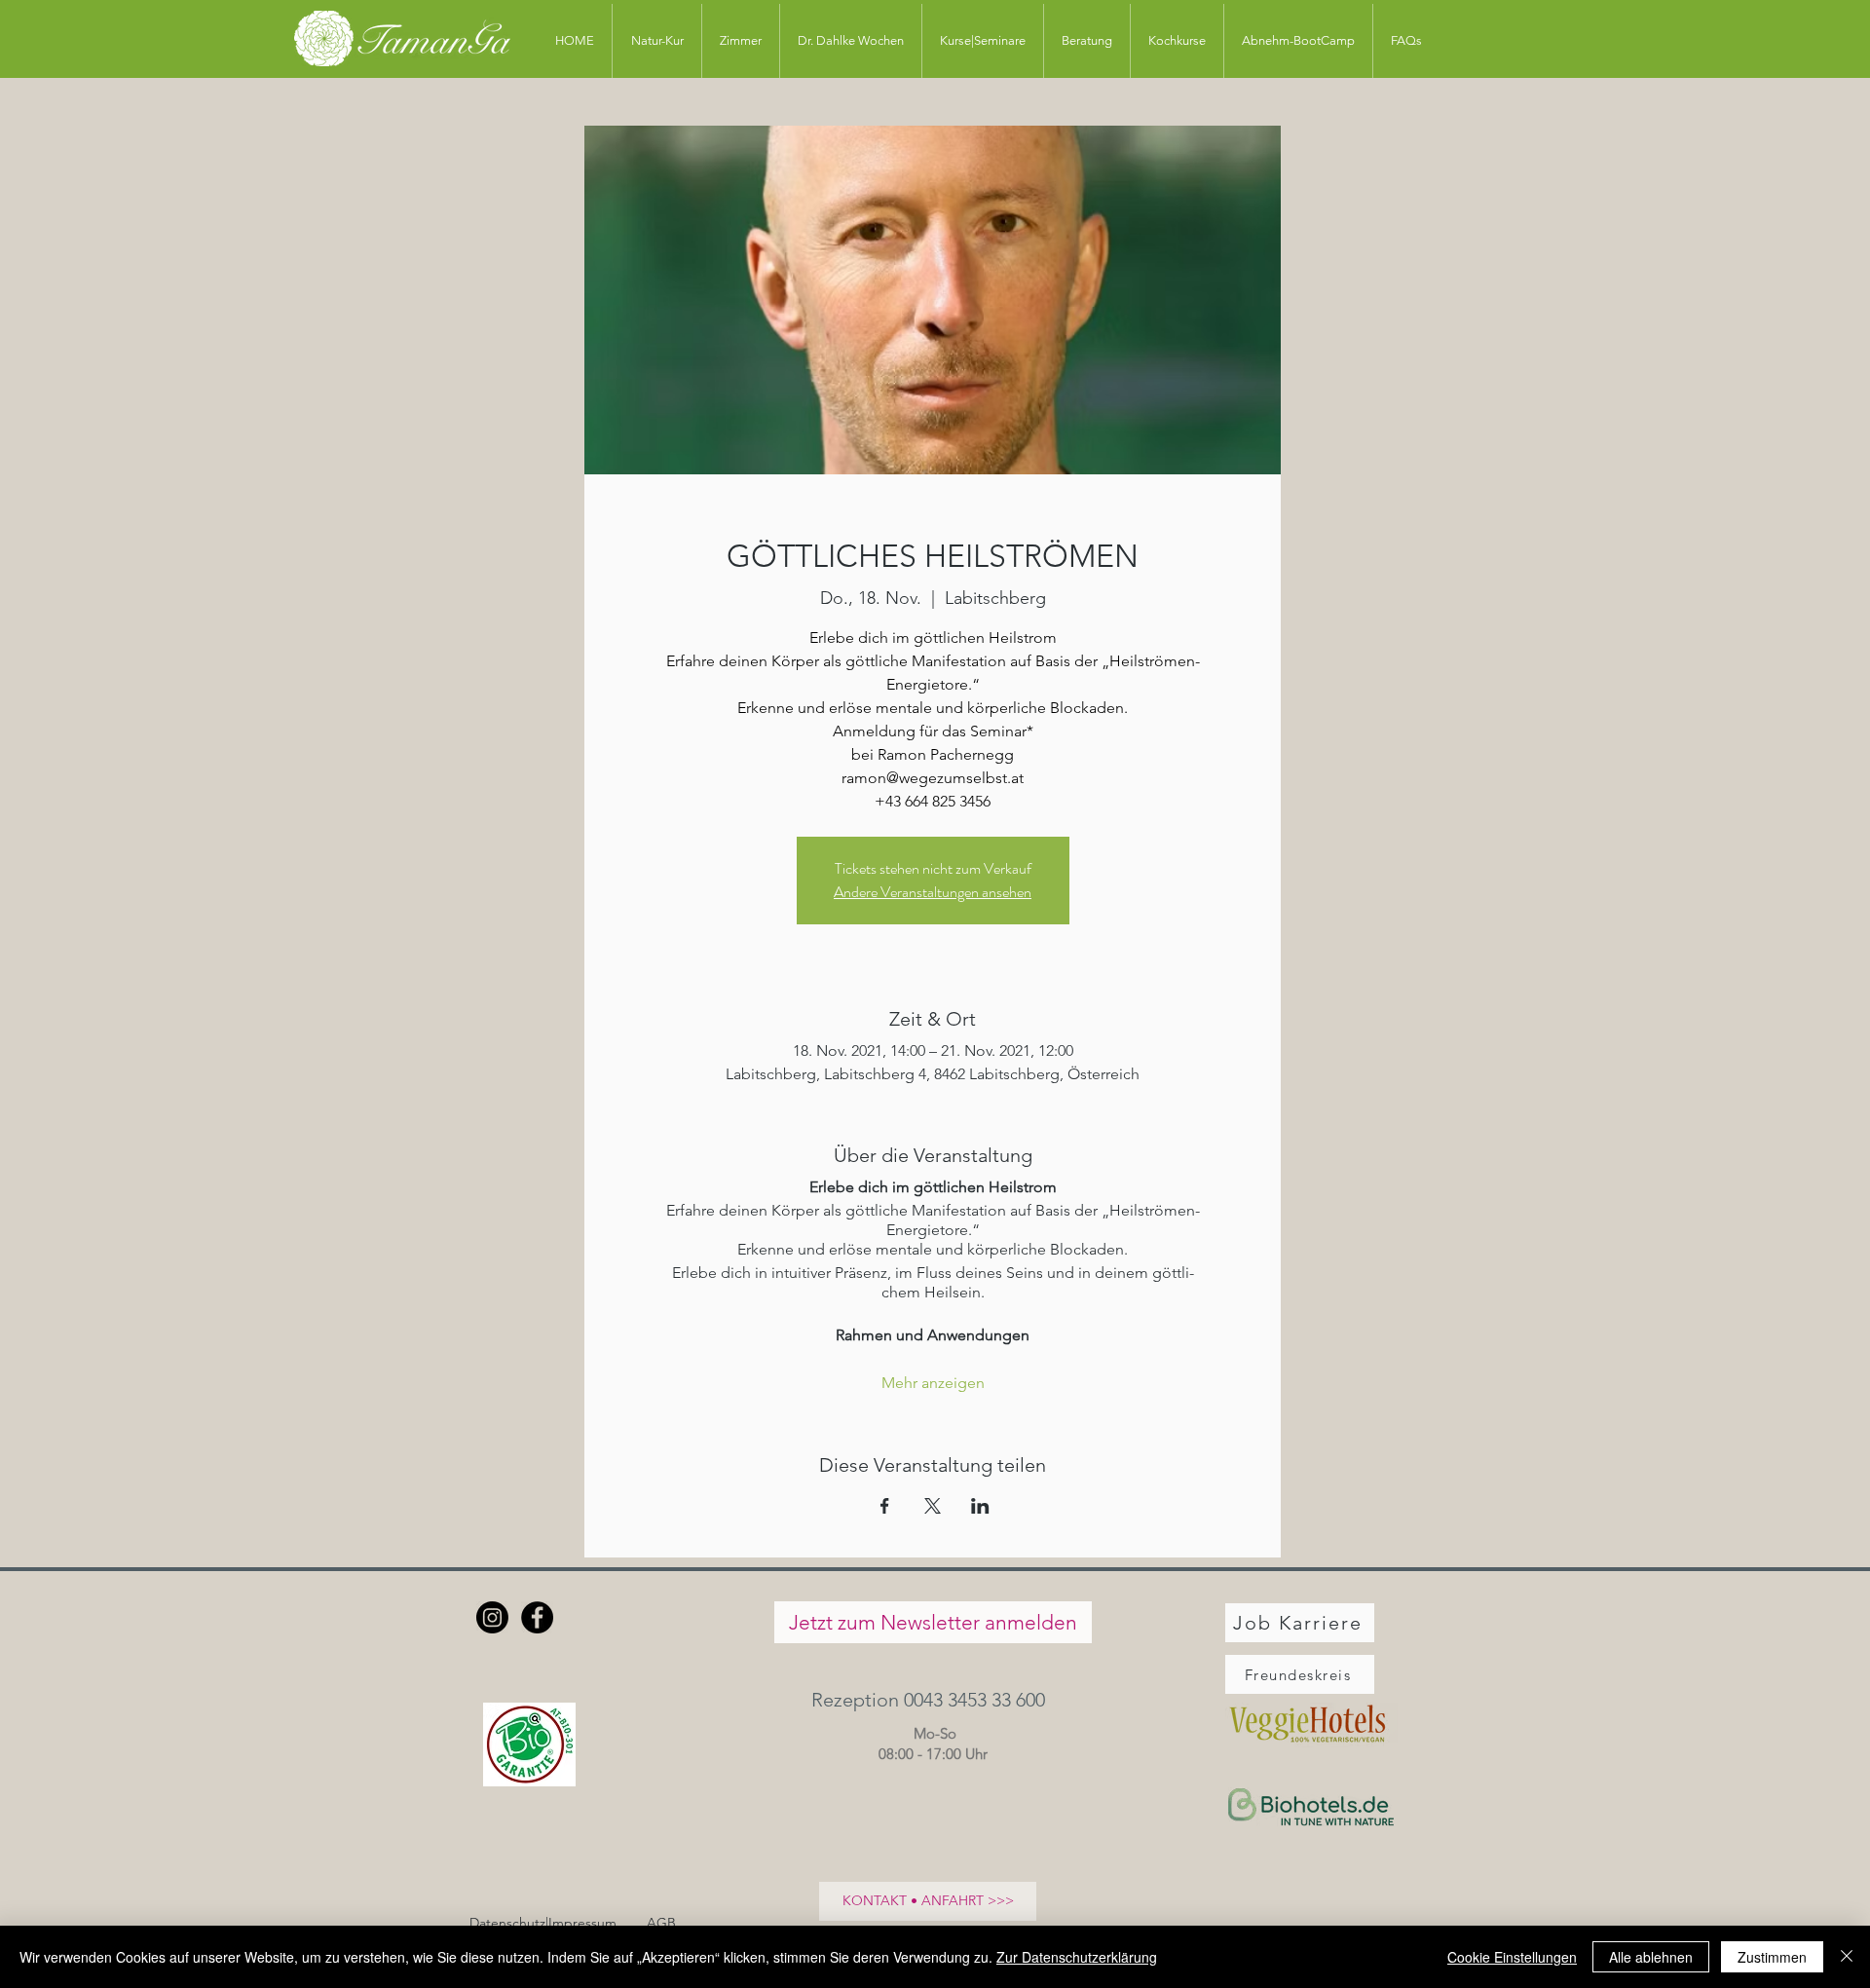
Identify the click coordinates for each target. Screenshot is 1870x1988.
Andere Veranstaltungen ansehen (933, 892)
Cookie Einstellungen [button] (1512, 1957)
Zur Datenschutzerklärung (1077, 1957)
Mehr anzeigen (933, 1383)
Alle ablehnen (1651, 1957)
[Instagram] (492, 1617)
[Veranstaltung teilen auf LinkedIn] (980, 1506)
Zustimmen (1772, 1957)
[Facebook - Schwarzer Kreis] (537, 1617)
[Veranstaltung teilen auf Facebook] (885, 1506)
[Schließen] (1847, 1957)
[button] (933, 1699)
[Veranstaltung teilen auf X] (933, 1506)
